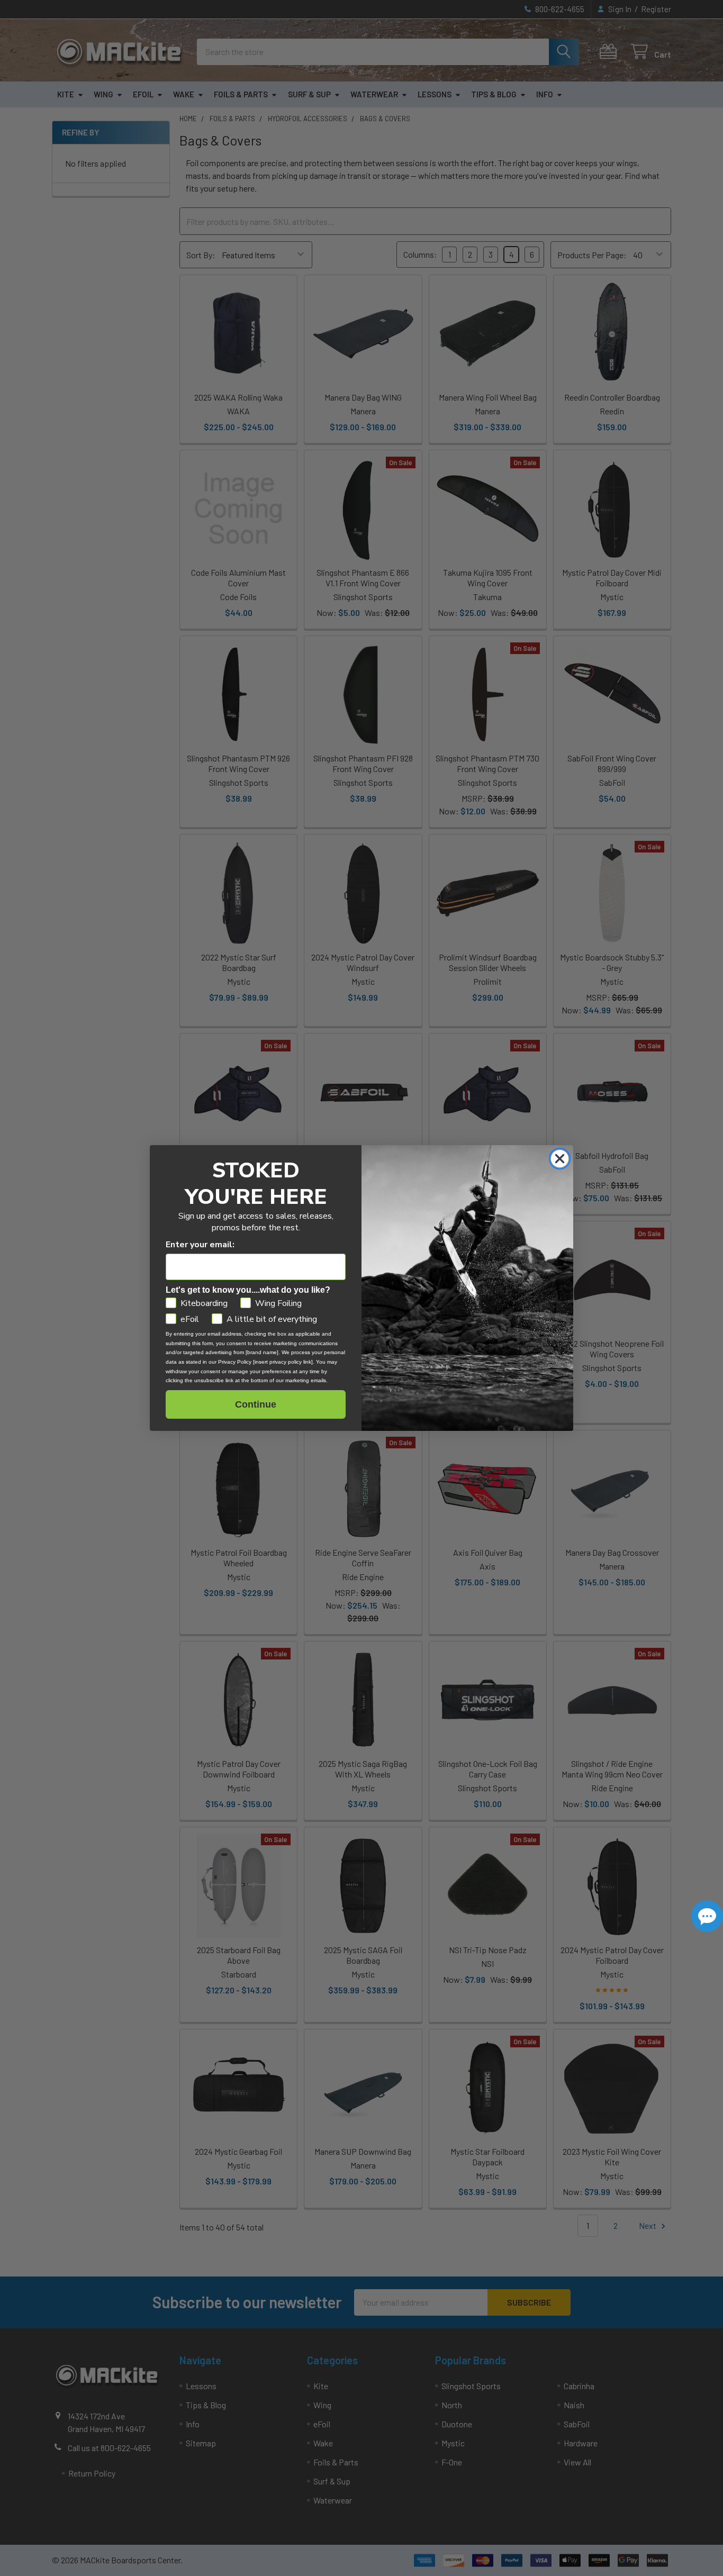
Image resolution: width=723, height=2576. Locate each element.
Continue (256, 1404)
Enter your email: (200, 1245)
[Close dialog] (560, 1159)
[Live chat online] (707, 1916)
